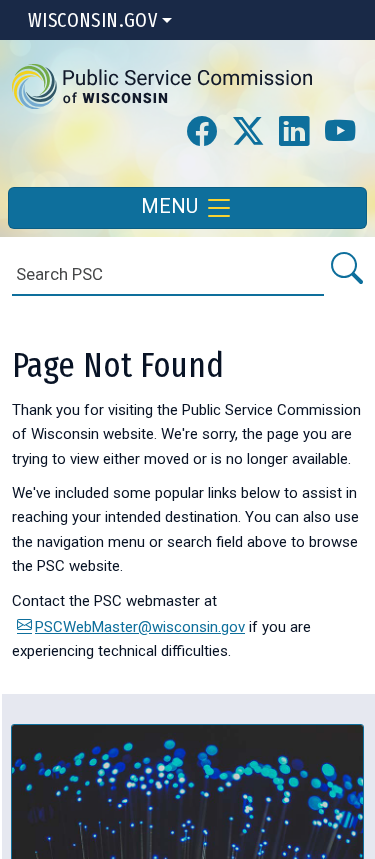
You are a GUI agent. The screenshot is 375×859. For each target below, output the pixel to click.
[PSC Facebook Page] (202, 132)
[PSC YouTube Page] (340, 132)
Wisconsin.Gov (92, 20)
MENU (172, 206)
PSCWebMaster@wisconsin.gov (140, 627)
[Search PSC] (345, 269)
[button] (162, 86)
